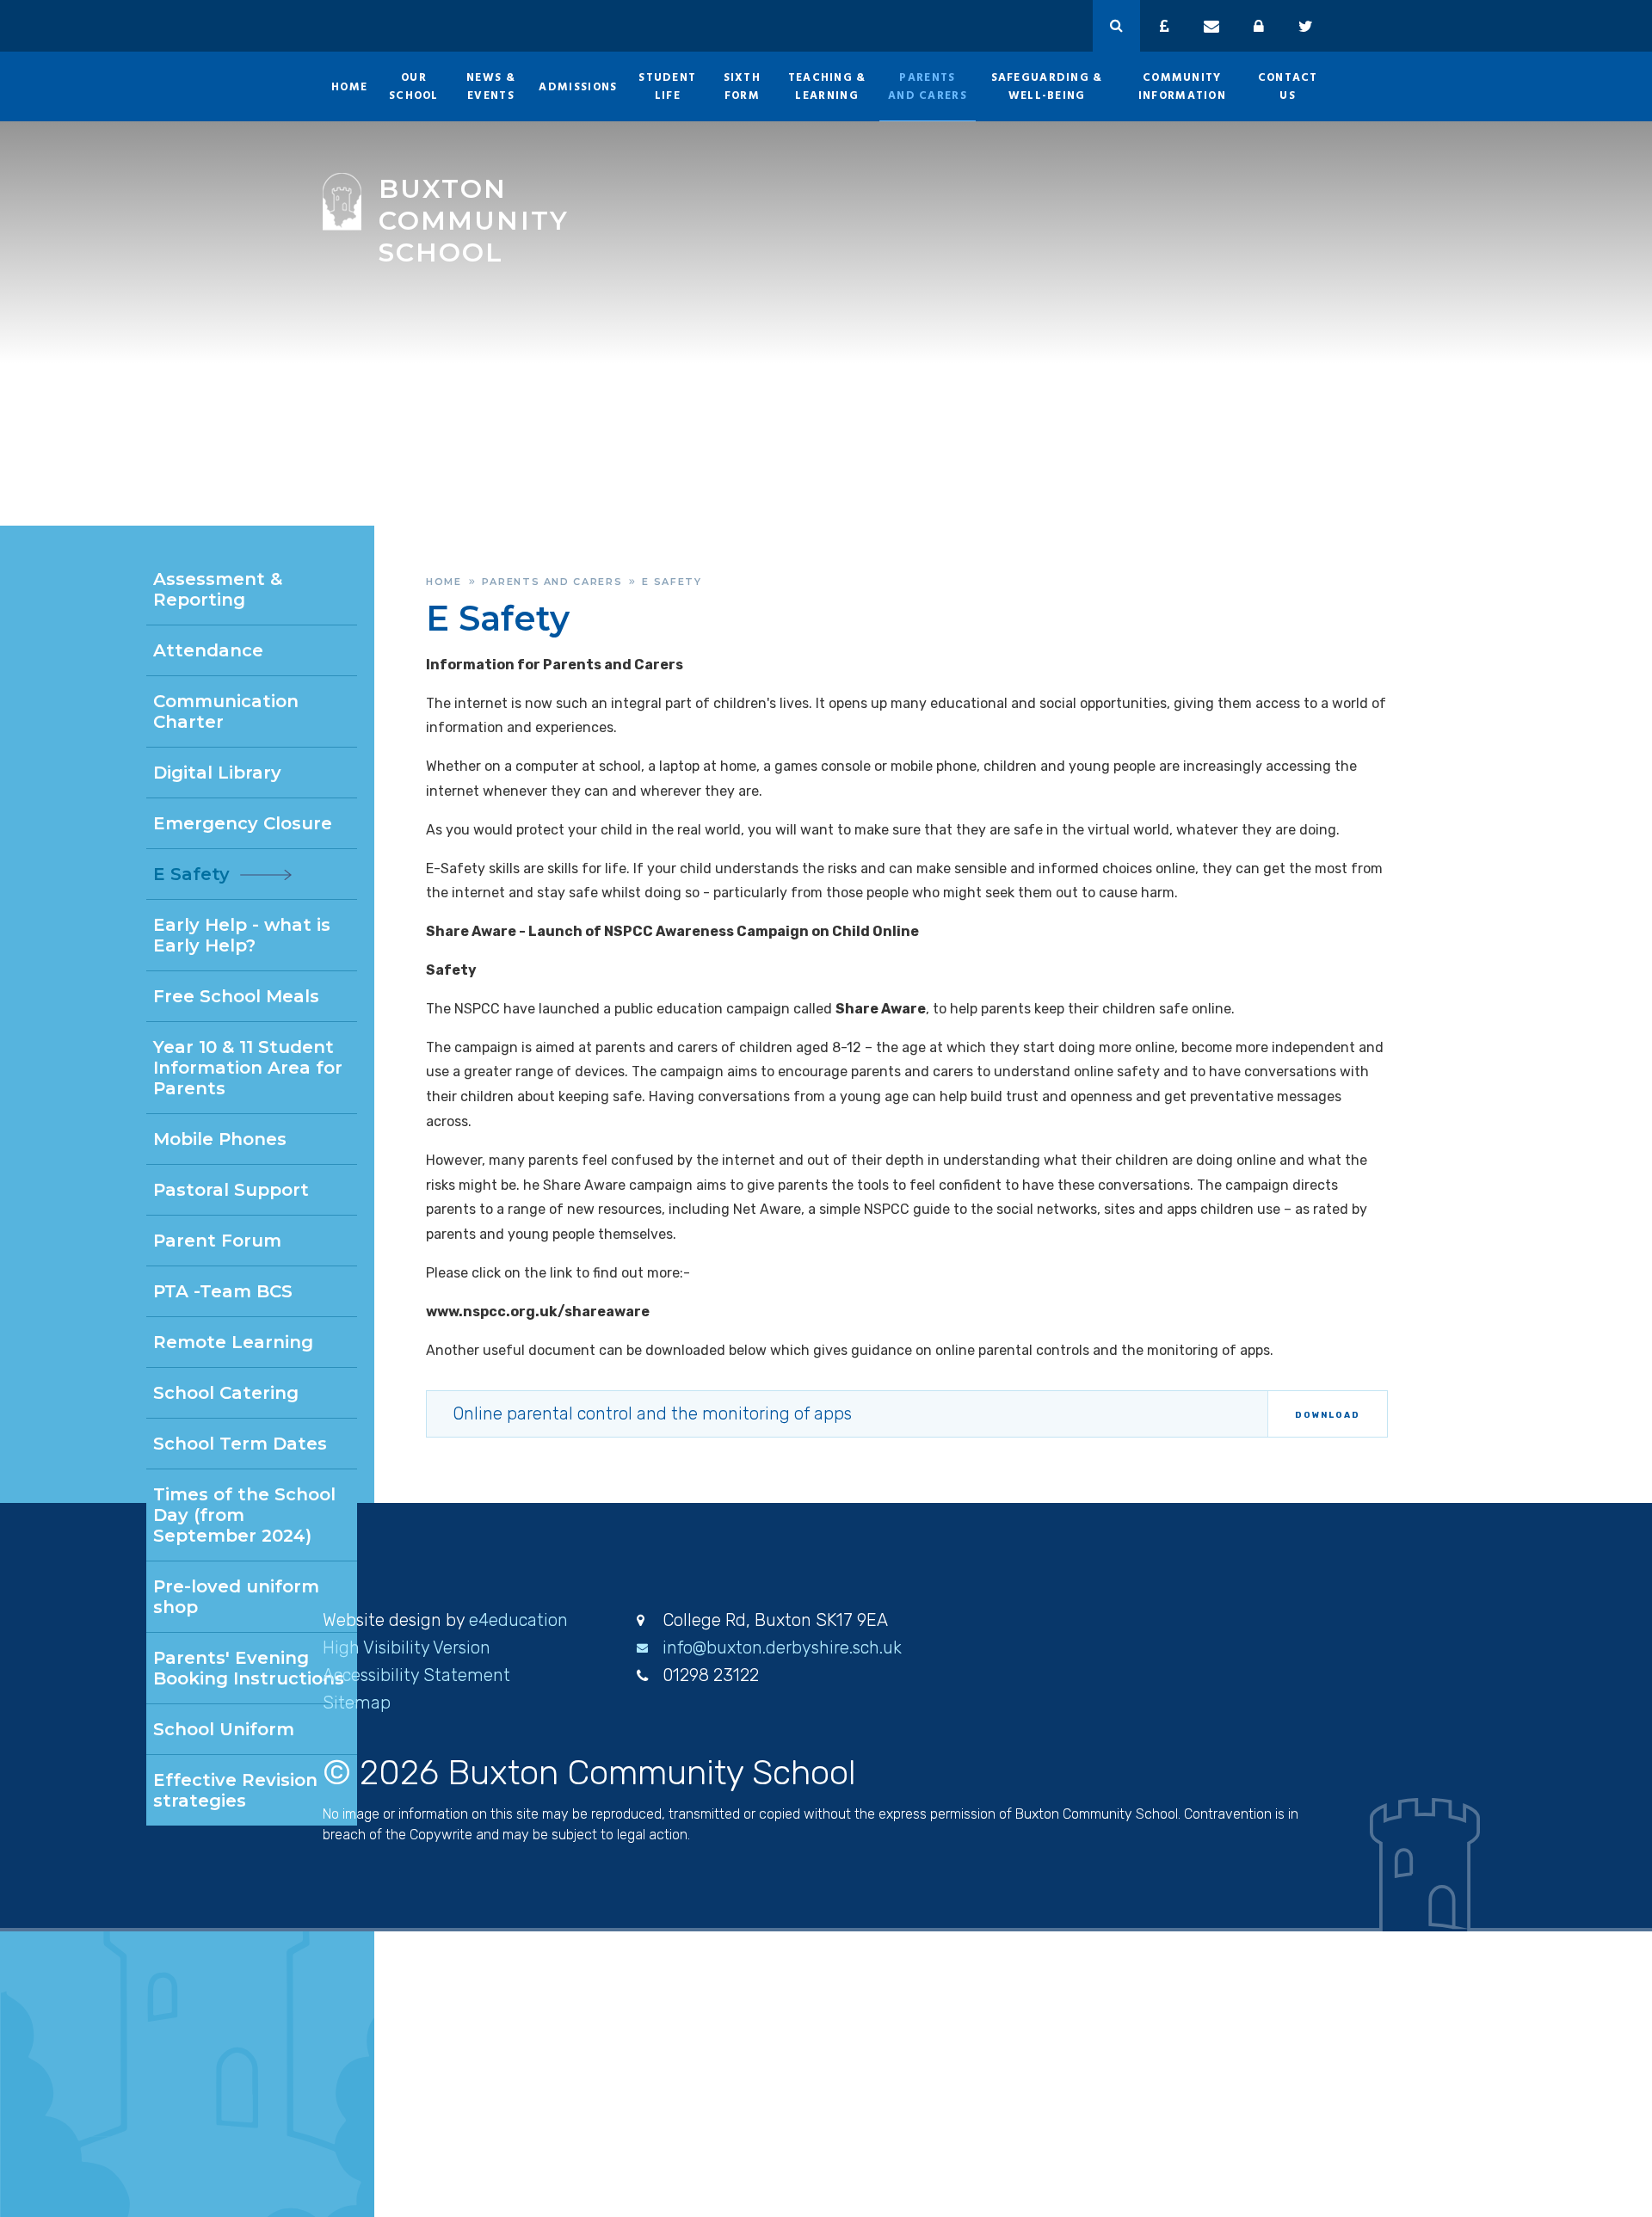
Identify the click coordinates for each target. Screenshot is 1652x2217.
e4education (518, 1620)
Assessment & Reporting (218, 589)
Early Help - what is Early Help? (242, 935)
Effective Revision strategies (235, 1790)
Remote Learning (233, 1342)
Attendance (208, 650)
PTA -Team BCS (223, 1291)
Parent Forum (217, 1241)
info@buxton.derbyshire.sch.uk (782, 1647)
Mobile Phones (220, 1139)
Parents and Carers (552, 582)
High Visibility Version (407, 1647)
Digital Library (217, 773)
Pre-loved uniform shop (236, 1597)
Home (444, 582)
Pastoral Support (231, 1190)
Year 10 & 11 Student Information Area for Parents (248, 1068)
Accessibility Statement (416, 1675)
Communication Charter (226, 711)
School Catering (226, 1393)
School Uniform (224, 1729)
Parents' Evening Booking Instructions (249, 1668)
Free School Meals (236, 996)
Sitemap (357, 1703)
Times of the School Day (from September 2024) (244, 1515)
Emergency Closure (243, 823)
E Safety (672, 582)
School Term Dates (240, 1444)
